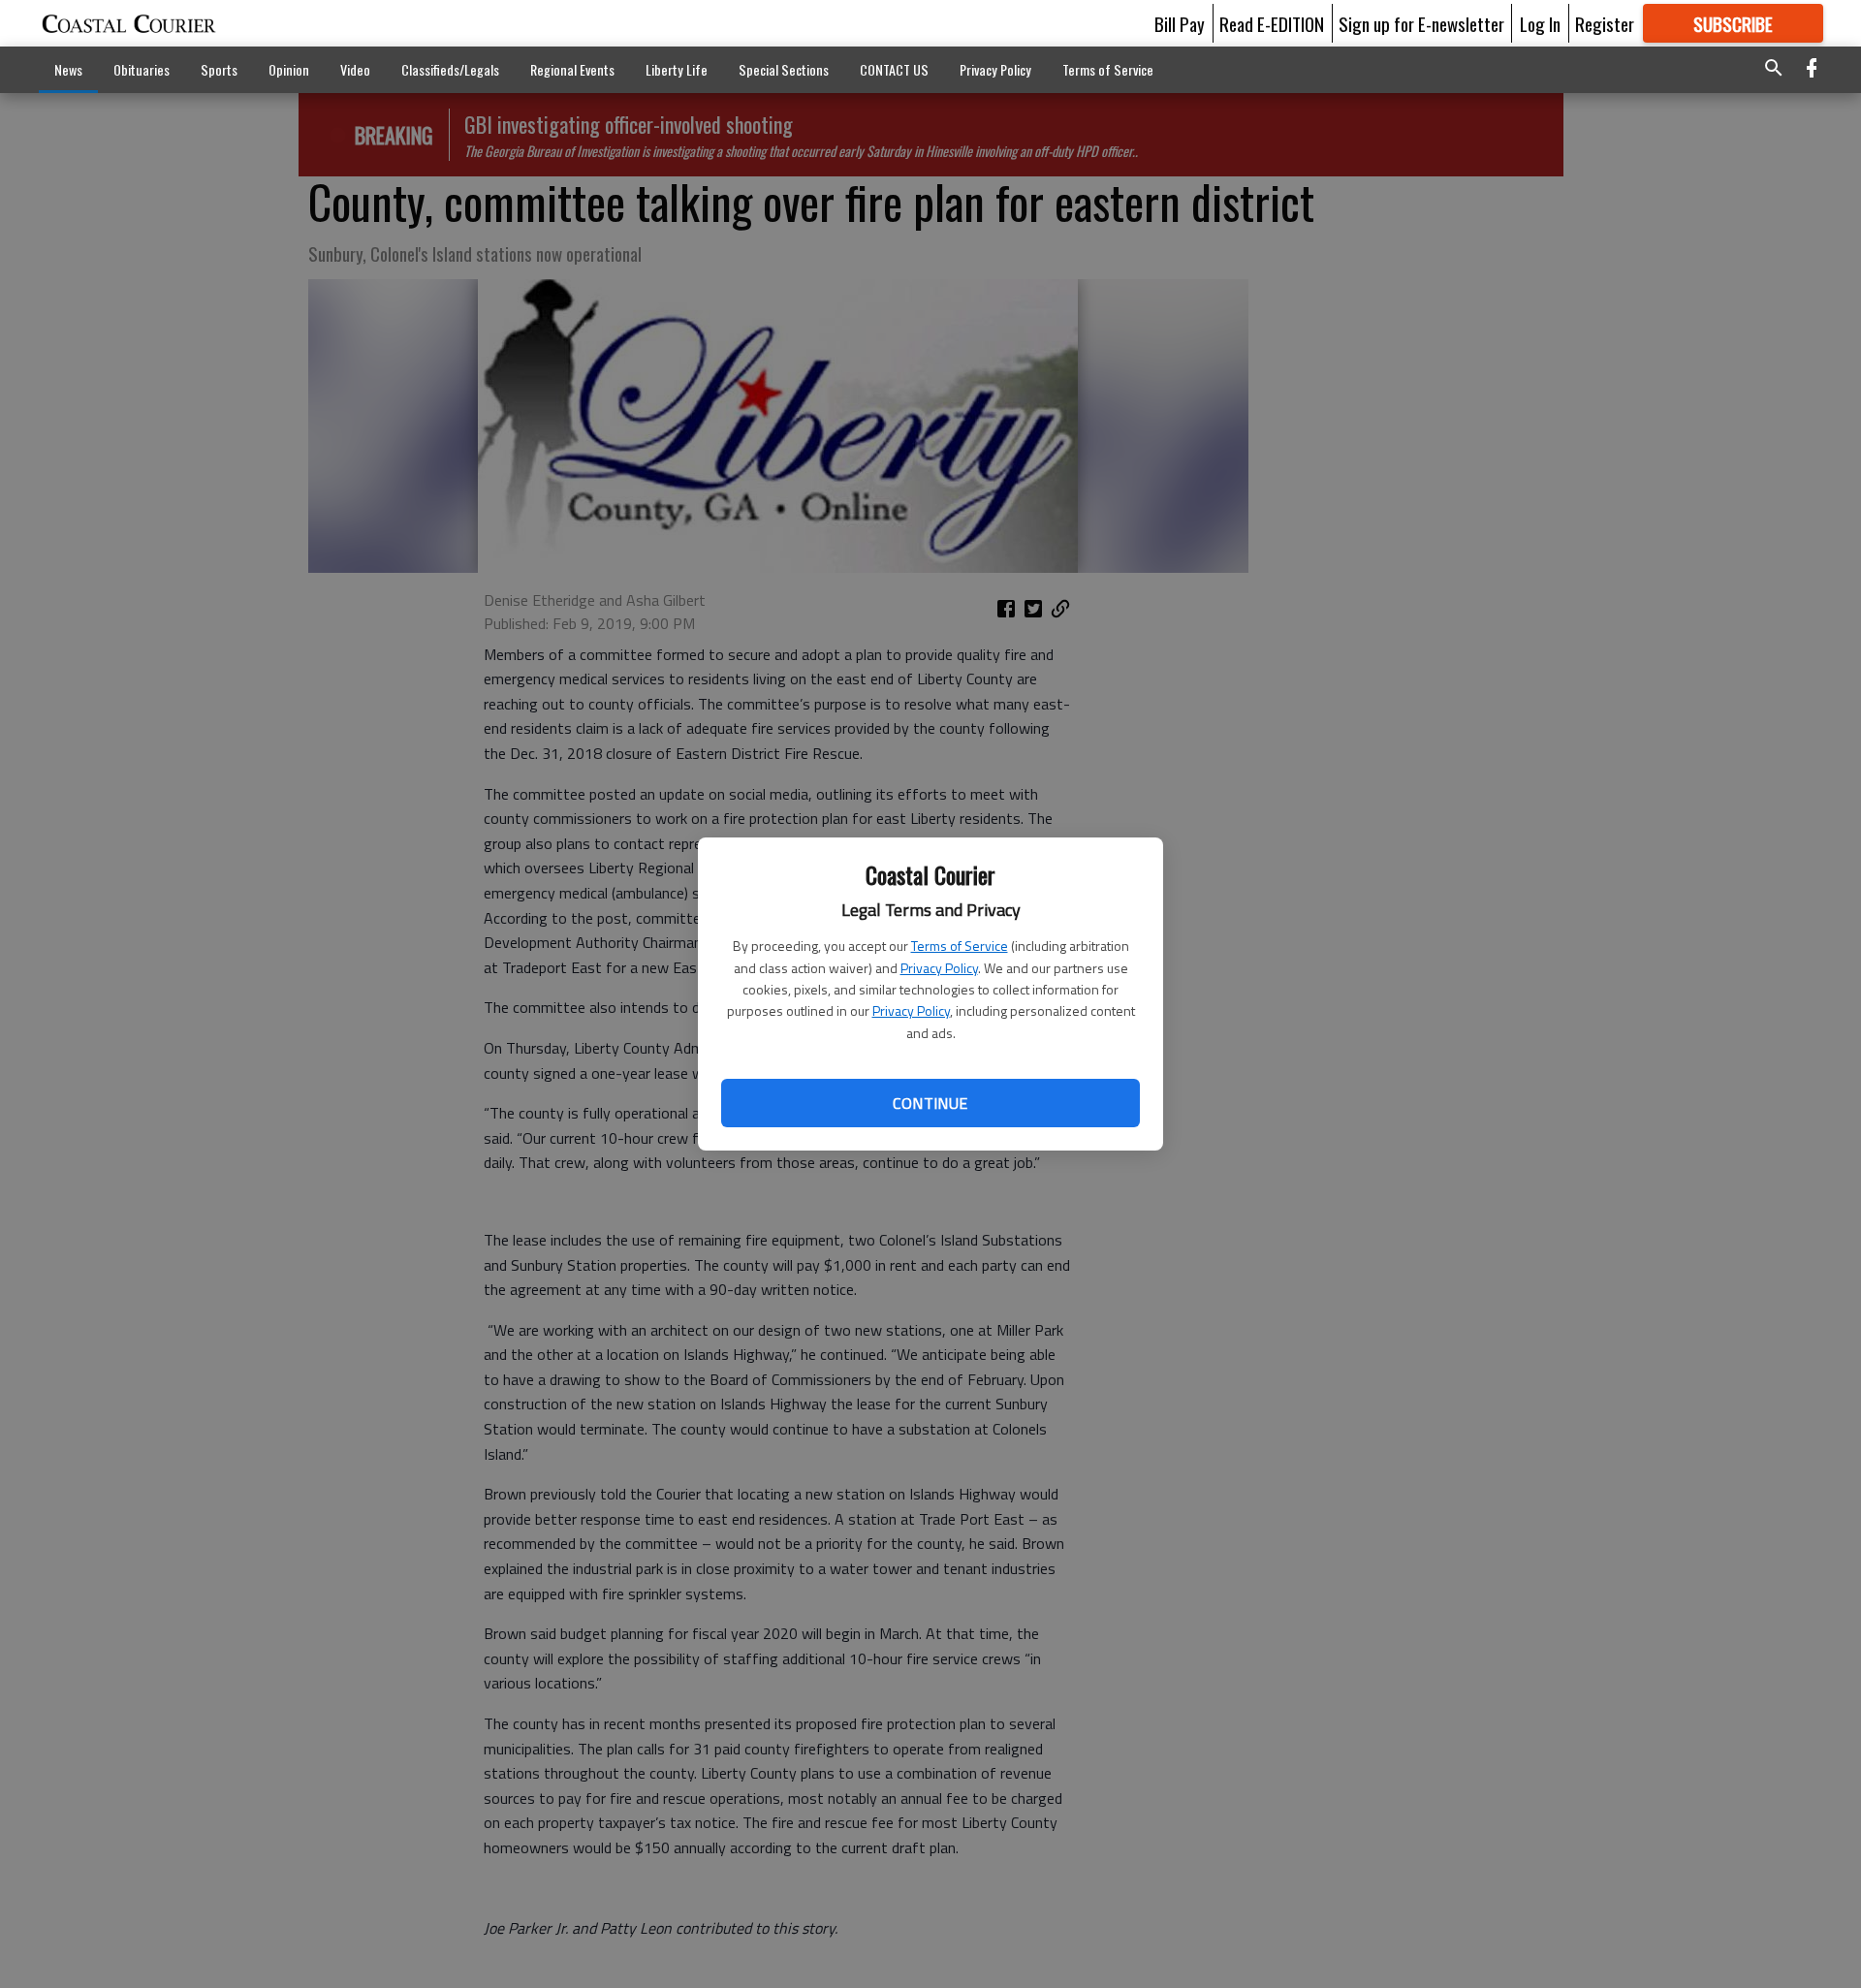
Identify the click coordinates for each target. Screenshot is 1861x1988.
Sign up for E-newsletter (1421, 23)
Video (355, 69)
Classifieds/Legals (450, 69)
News (68, 69)
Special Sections (784, 69)
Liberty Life (677, 69)
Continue (930, 1103)
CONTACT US (894, 69)
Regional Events (572, 69)
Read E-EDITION (1272, 23)
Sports (219, 69)
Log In (1540, 23)
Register (1605, 23)
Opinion (289, 69)
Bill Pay (1180, 23)
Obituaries (142, 69)
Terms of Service (960, 946)
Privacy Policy (939, 968)
